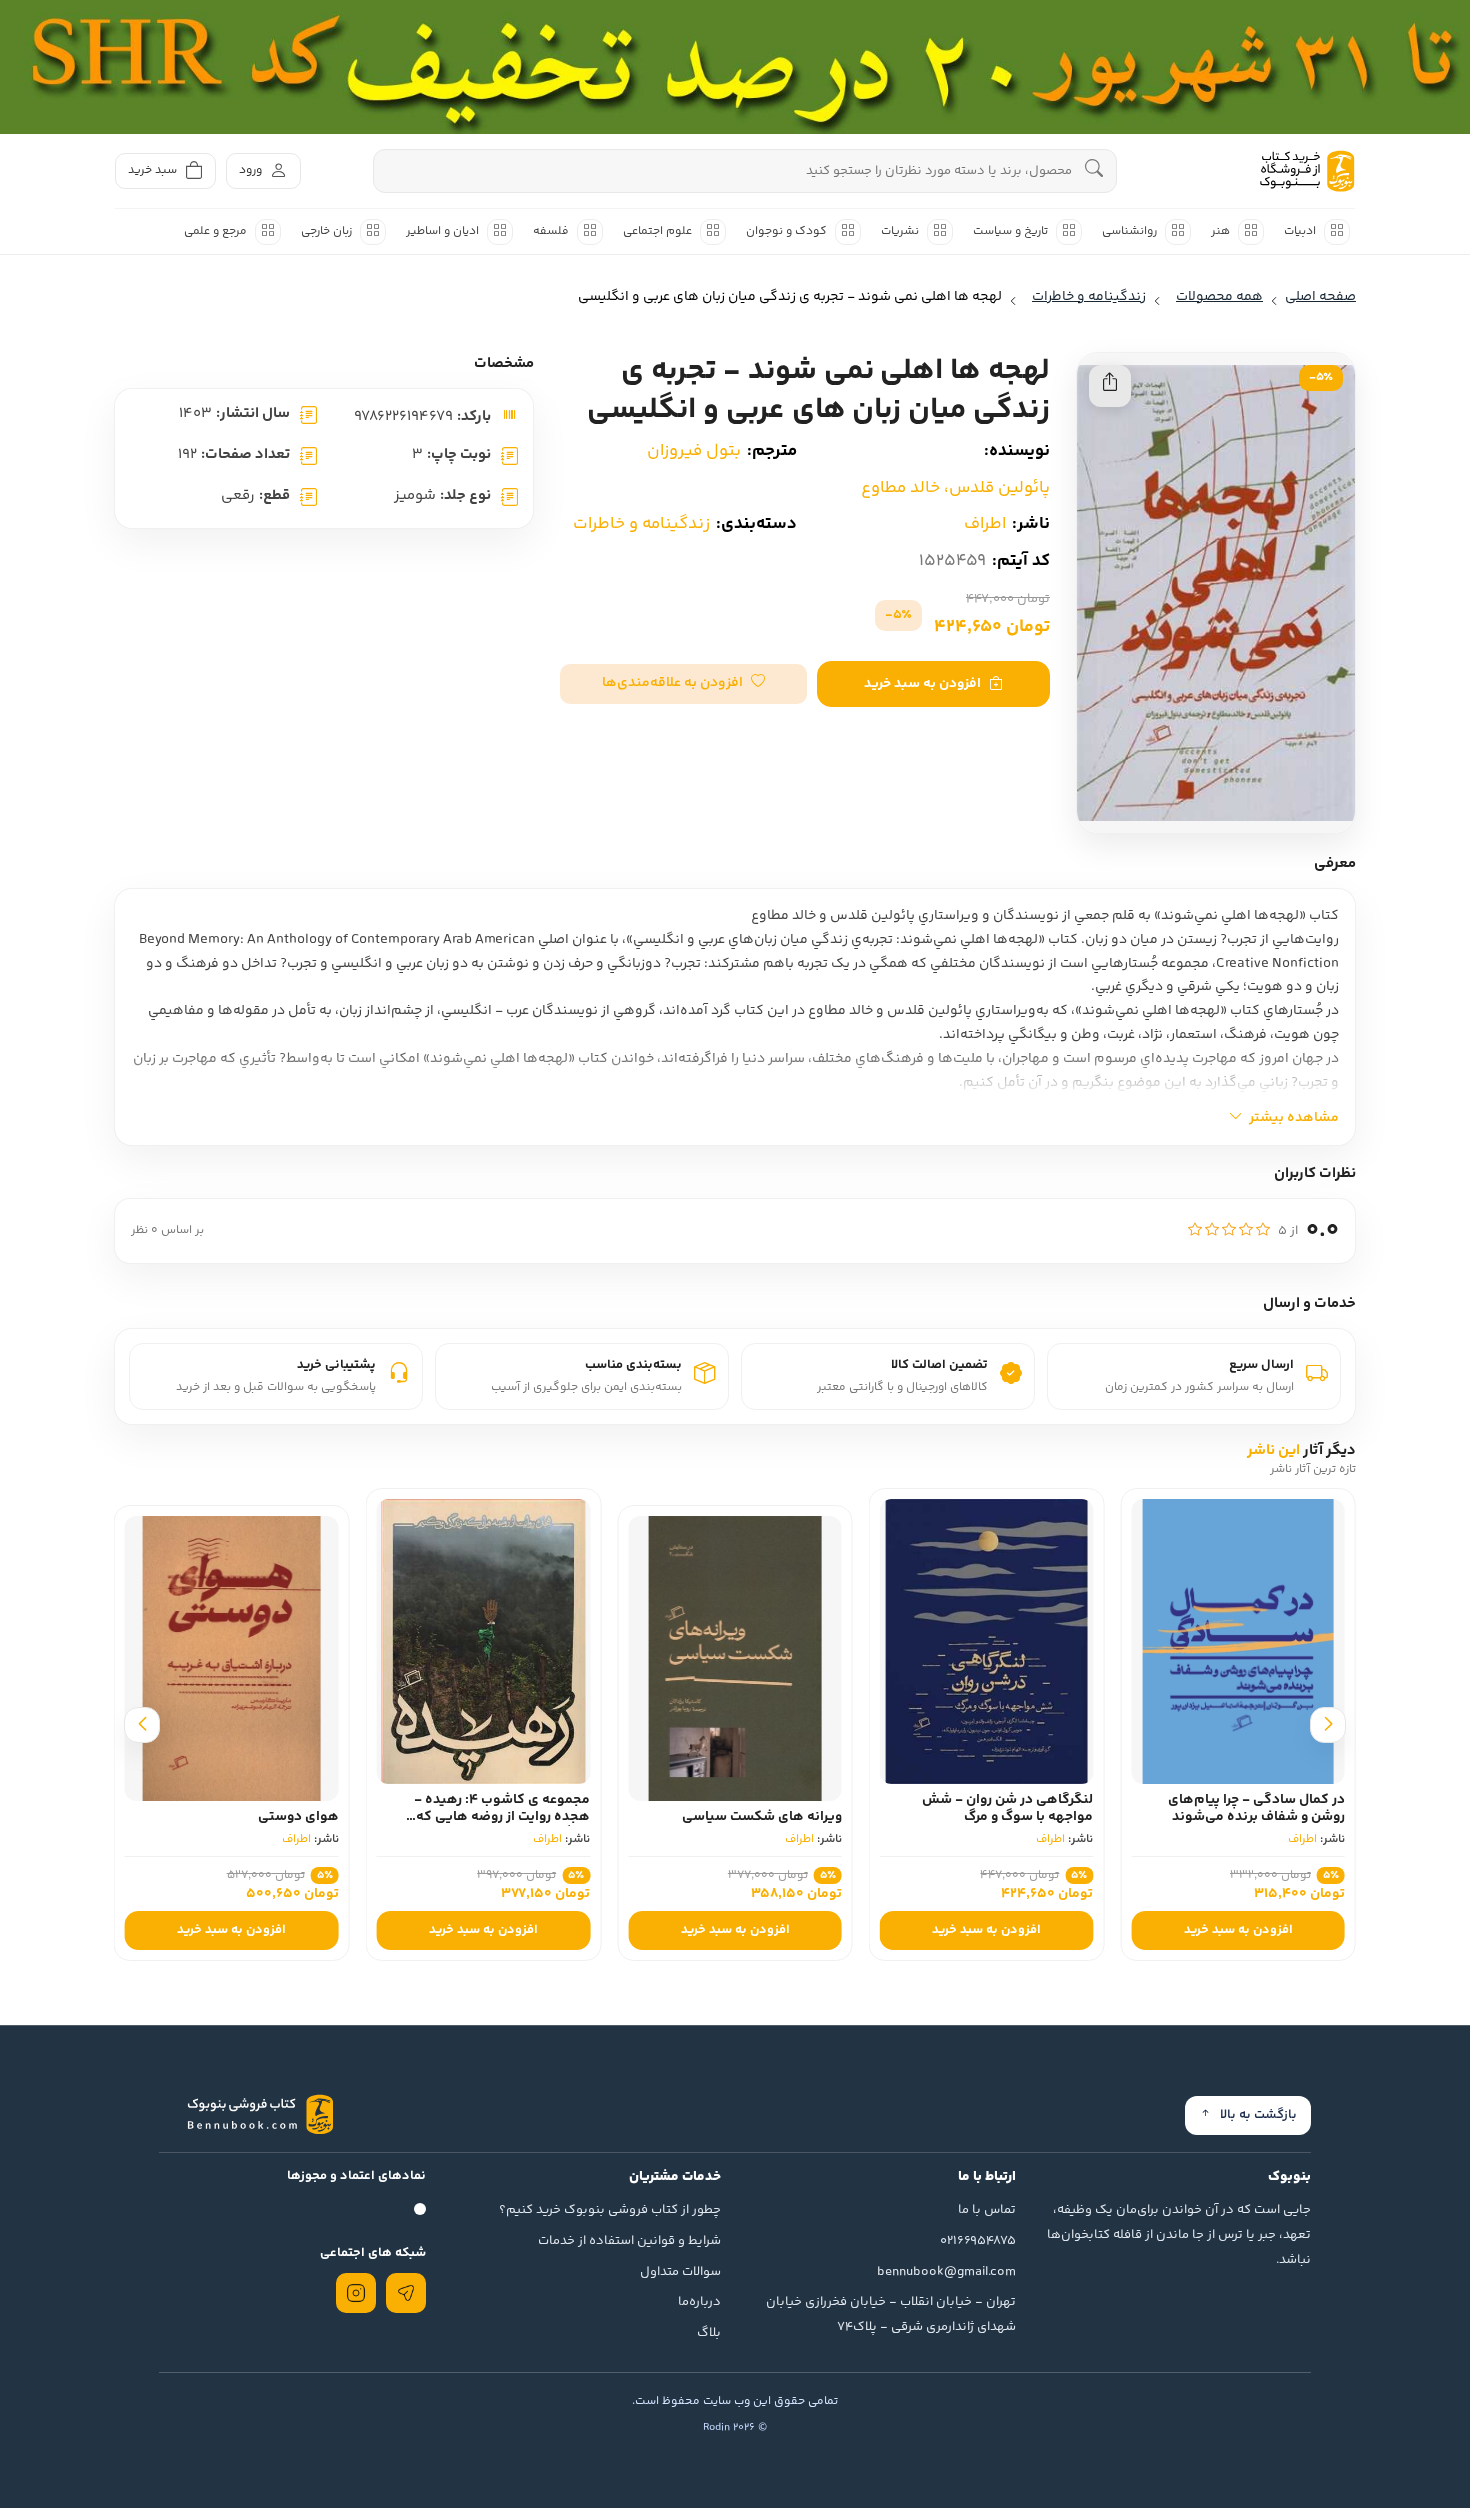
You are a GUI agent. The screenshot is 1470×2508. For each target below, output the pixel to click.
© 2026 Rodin (735, 2427)
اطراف (985, 524)
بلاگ (709, 2333)
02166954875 (978, 2241)
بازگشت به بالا (1258, 2115)
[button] (683, 684)
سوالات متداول (680, 2272)
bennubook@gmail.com (946, 2272)
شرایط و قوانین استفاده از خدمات (629, 2241)
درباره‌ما (699, 2302)
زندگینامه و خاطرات (641, 524)
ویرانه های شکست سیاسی (762, 1817)
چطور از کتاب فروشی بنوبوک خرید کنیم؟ (610, 2210)
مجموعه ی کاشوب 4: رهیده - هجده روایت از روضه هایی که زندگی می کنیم (502, 1817)
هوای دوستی (298, 1817)
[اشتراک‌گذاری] (1110, 386)
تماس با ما (987, 2210)
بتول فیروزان (694, 451)
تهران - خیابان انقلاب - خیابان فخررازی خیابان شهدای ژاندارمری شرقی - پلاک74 (891, 2314)
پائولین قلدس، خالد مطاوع (955, 488)
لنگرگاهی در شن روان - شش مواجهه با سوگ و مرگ (1007, 1808)
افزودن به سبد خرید (922, 684)
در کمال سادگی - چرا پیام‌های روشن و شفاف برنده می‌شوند (1256, 1808)
